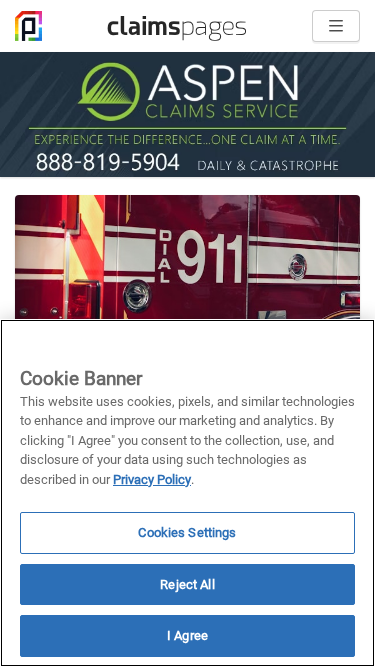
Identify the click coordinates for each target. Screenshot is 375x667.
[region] (187, 493)
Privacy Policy (152, 479)
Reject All (187, 584)
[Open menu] (336, 26)
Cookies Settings (187, 532)
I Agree (187, 635)
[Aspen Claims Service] (187, 114)
